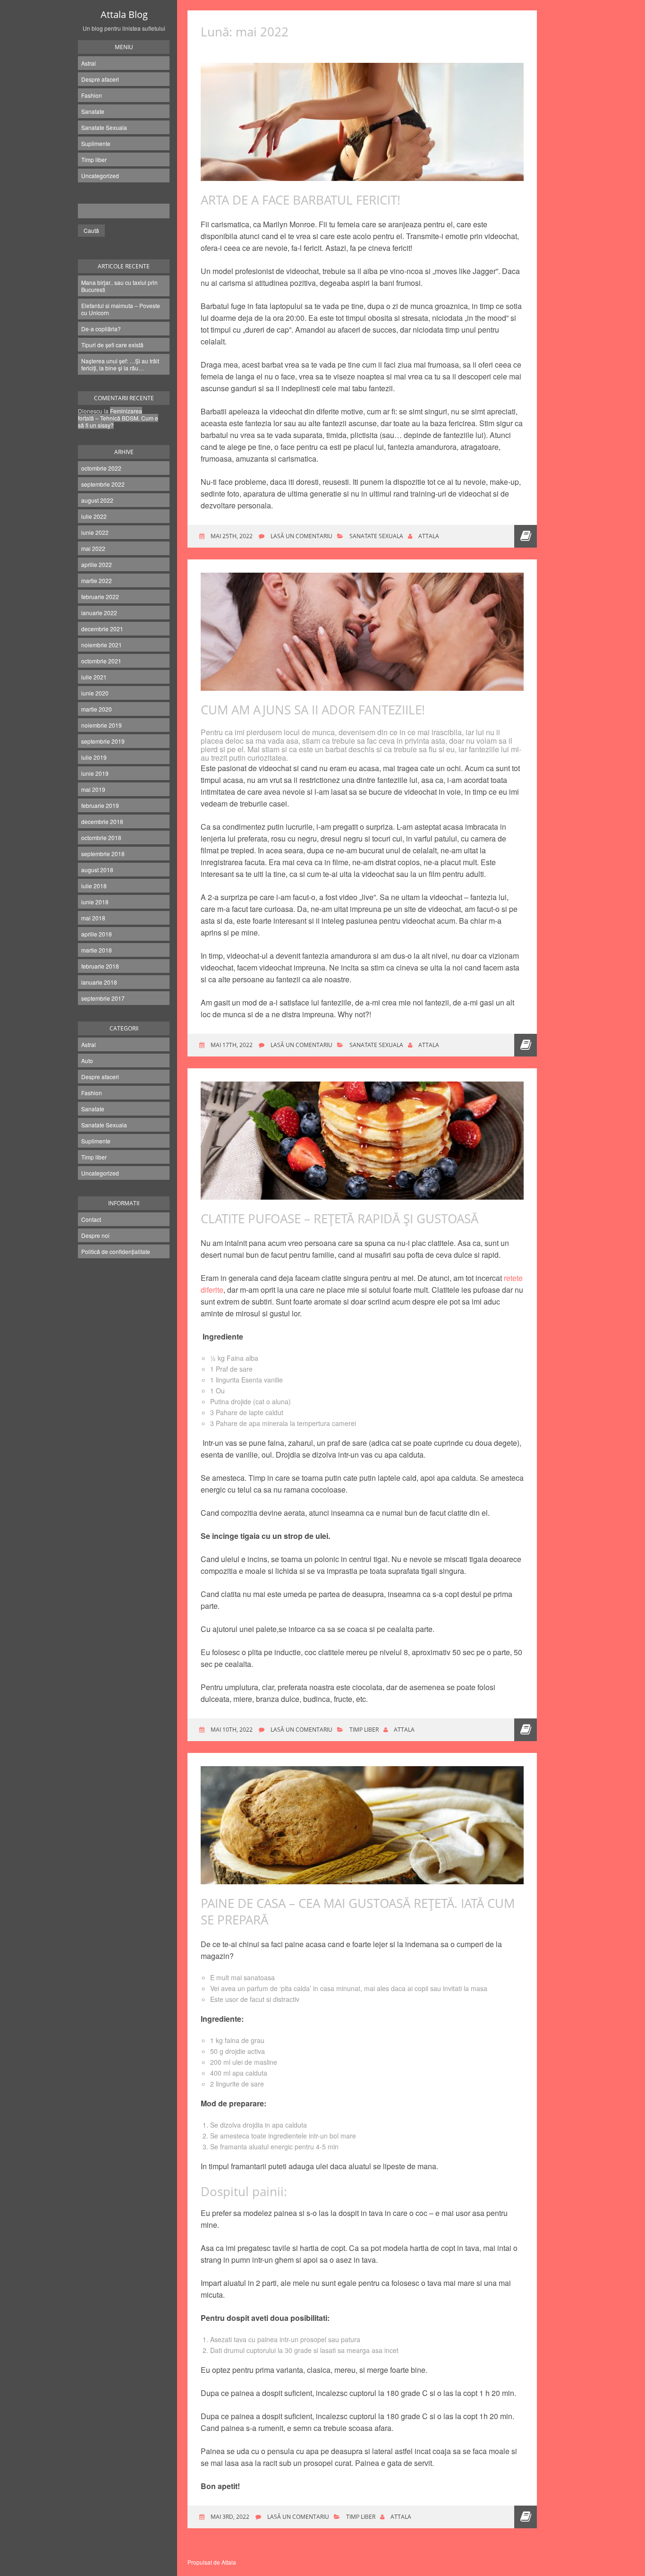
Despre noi (95, 1235)
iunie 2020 (95, 693)
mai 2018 (93, 918)
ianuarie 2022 (99, 613)
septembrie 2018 (103, 854)
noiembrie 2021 (102, 645)
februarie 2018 (100, 966)
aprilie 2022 (97, 564)
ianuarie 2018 (99, 982)
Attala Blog (124, 14)
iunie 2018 (95, 902)
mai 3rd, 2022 (229, 2517)
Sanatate (93, 111)
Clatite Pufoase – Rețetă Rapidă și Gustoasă (339, 1219)
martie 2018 (97, 950)
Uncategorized (100, 176)
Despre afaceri (100, 79)
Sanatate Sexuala (104, 127)
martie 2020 (97, 709)
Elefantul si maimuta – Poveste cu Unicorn (121, 309)
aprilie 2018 (97, 934)
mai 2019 (93, 789)
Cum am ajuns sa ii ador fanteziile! (313, 710)
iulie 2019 (94, 757)
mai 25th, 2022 (231, 536)
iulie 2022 (94, 516)
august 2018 (97, 870)
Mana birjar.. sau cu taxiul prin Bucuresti (119, 286)
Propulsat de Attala (212, 2562)
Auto (87, 1060)
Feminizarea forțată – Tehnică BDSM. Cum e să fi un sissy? (118, 418)
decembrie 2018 (102, 821)
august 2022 (97, 500)
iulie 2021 (94, 677)
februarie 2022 (100, 597)
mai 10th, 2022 (231, 1730)
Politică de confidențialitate (116, 1251)
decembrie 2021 (102, 629)
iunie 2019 (95, 773)
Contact (91, 1219)
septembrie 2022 (103, 484)
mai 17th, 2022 (231, 1045)
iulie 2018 (94, 886)
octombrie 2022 (101, 468)
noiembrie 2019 (102, 725)
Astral (89, 63)
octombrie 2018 (101, 837)
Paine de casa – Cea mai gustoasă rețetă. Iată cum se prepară (358, 1911)
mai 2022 (93, 548)
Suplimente (96, 143)
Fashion (92, 95)
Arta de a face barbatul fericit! (301, 200)
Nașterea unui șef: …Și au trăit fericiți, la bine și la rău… (120, 364)
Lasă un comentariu (301, 536)
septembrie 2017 (103, 998)
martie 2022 (97, 580)
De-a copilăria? (101, 329)
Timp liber (94, 159)
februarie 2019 (100, 805)
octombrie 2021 (101, 661)
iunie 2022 (95, 532)
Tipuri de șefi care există (112, 345)
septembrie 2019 (103, 741)
